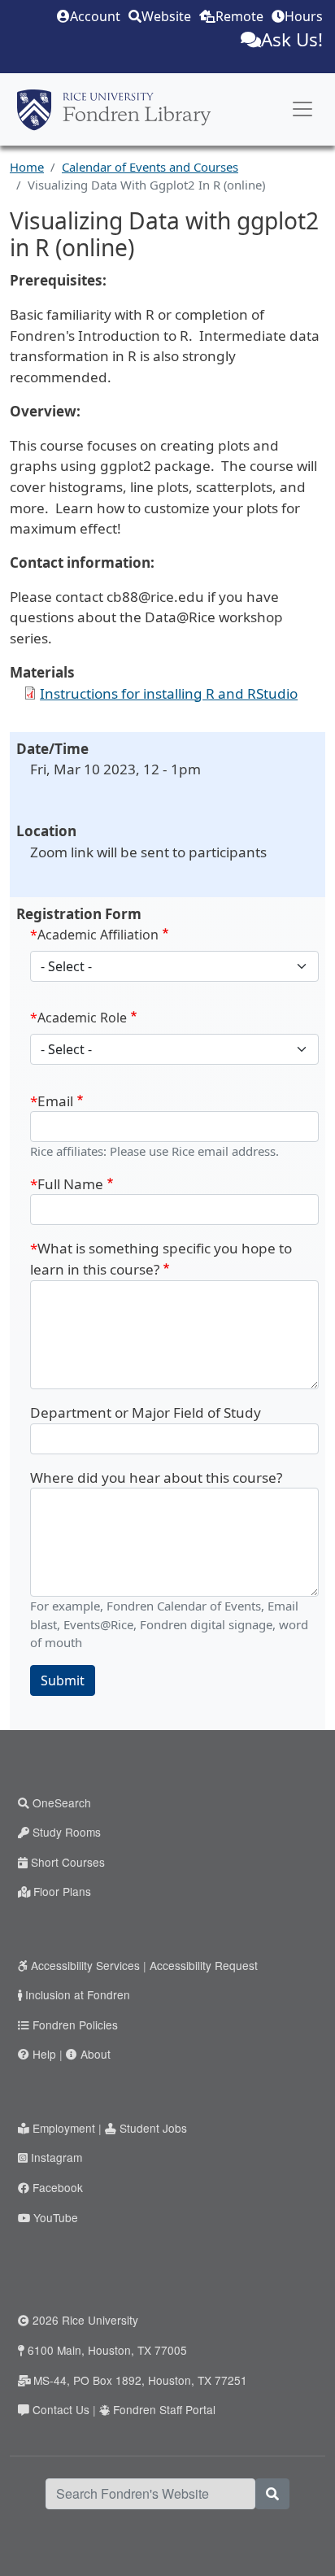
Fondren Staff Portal (164, 2409)
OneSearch (62, 1802)
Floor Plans (62, 1891)
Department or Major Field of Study (146, 1412)
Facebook (58, 2187)
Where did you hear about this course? (156, 1478)
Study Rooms (67, 1832)
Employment (64, 2128)
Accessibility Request (204, 1965)
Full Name (70, 1184)
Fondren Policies (75, 2025)
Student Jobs (153, 2128)
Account (95, 16)
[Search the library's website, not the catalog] (272, 2494)
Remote (239, 16)
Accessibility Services (85, 1965)
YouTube (56, 2217)
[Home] (114, 110)
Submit (63, 1680)
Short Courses (68, 1862)
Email (55, 1101)
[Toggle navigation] (302, 109)
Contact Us (61, 2409)
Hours (304, 16)
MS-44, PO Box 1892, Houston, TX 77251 (140, 2380)
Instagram (57, 2157)
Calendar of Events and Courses (150, 167)
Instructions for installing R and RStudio (169, 693)
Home (27, 167)
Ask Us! (292, 39)
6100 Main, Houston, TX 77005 (107, 2350)
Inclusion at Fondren (78, 1994)
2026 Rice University (85, 2320)
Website (166, 16)
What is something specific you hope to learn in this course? (161, 1259)
